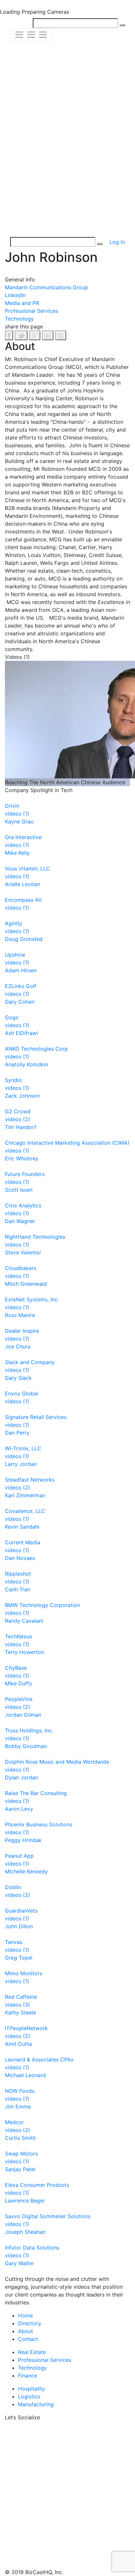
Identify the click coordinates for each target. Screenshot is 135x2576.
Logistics (29, 2396)
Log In (117, 242)
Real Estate (32, 2352)
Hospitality (31, 2389)
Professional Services (31, 311)
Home (25, 2315)
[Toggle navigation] (31, 35)
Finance (28, 2376)
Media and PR (22, 303)
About (26, 2331)
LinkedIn (15, 295)
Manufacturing (36, 2404)
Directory (30, 2323)
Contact (28, 2339)
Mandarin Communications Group (47, 287)
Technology (19, 319)
